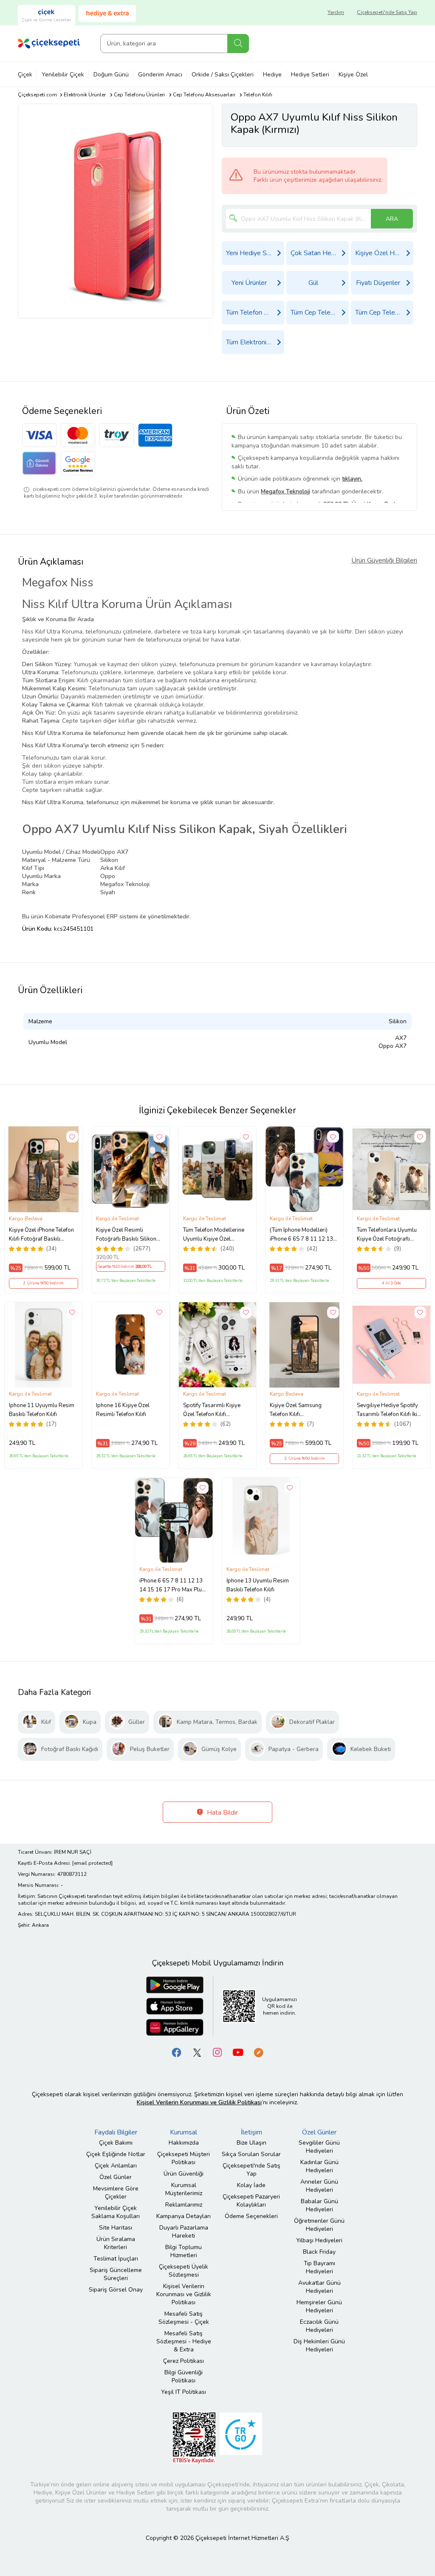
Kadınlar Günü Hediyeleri (319, 2166)
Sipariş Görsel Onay (116, 2290)
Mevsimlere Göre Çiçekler (116, 2193)
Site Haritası (116, 2228)
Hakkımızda (184, 2143)
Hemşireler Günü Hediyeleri (319, 2306)
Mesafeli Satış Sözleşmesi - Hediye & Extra (184, 2341)
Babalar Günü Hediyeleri (319, 2205)
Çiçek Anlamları (116, 2166)
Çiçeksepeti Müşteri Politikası (184, 2158)
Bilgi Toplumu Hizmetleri (184, 2251)
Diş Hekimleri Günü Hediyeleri (319, 2345)
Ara (238, 44)
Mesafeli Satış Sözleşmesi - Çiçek (184, 2318)
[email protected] (92, 1863)
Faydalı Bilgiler (116, 2132)
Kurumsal (184, 2132)
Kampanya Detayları (184, 2216)
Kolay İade (251, 2185)
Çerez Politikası (184, 2361)
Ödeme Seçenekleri (251, 2216)
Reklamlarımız (184, 2205)
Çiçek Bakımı (116, 2143)
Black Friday (319, 2252)
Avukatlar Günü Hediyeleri (319, 2287)
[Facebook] (177, 2052)
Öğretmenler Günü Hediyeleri (319, 2225)
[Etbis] (194, 2437)
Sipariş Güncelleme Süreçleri (116, 2274)
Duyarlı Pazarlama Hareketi (184, 2232)
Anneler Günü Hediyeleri (319, 2186)
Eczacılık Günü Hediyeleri (319, 2326)
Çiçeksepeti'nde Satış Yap (387, 12)
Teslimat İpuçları (116, 2259)
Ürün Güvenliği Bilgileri (384, 560)
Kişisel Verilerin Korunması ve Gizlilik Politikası (184, 2294)
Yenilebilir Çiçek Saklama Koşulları (116, 2212)
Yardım (336, 12)
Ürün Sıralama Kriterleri (116, 2243)
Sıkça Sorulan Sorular (251, 2154)
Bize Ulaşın (251, 2143)
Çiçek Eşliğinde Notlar (116, 2154)
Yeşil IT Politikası (184, 2392)
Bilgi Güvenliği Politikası (184, 2376)
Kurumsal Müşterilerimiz (184, 2189)
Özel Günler (116, 2177)
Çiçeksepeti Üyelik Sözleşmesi (184, 2271)
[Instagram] (217, 2052)
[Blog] (258, 2052)
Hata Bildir (222, 1813)
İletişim (251, 2132)
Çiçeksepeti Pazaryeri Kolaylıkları (251, 2201)
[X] (197, 2052)
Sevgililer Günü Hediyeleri (319, 2147)
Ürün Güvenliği (184, 2174)
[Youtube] (238, 2052)
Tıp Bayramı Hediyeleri (319, 2267)
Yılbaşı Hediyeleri (319, 2240)
